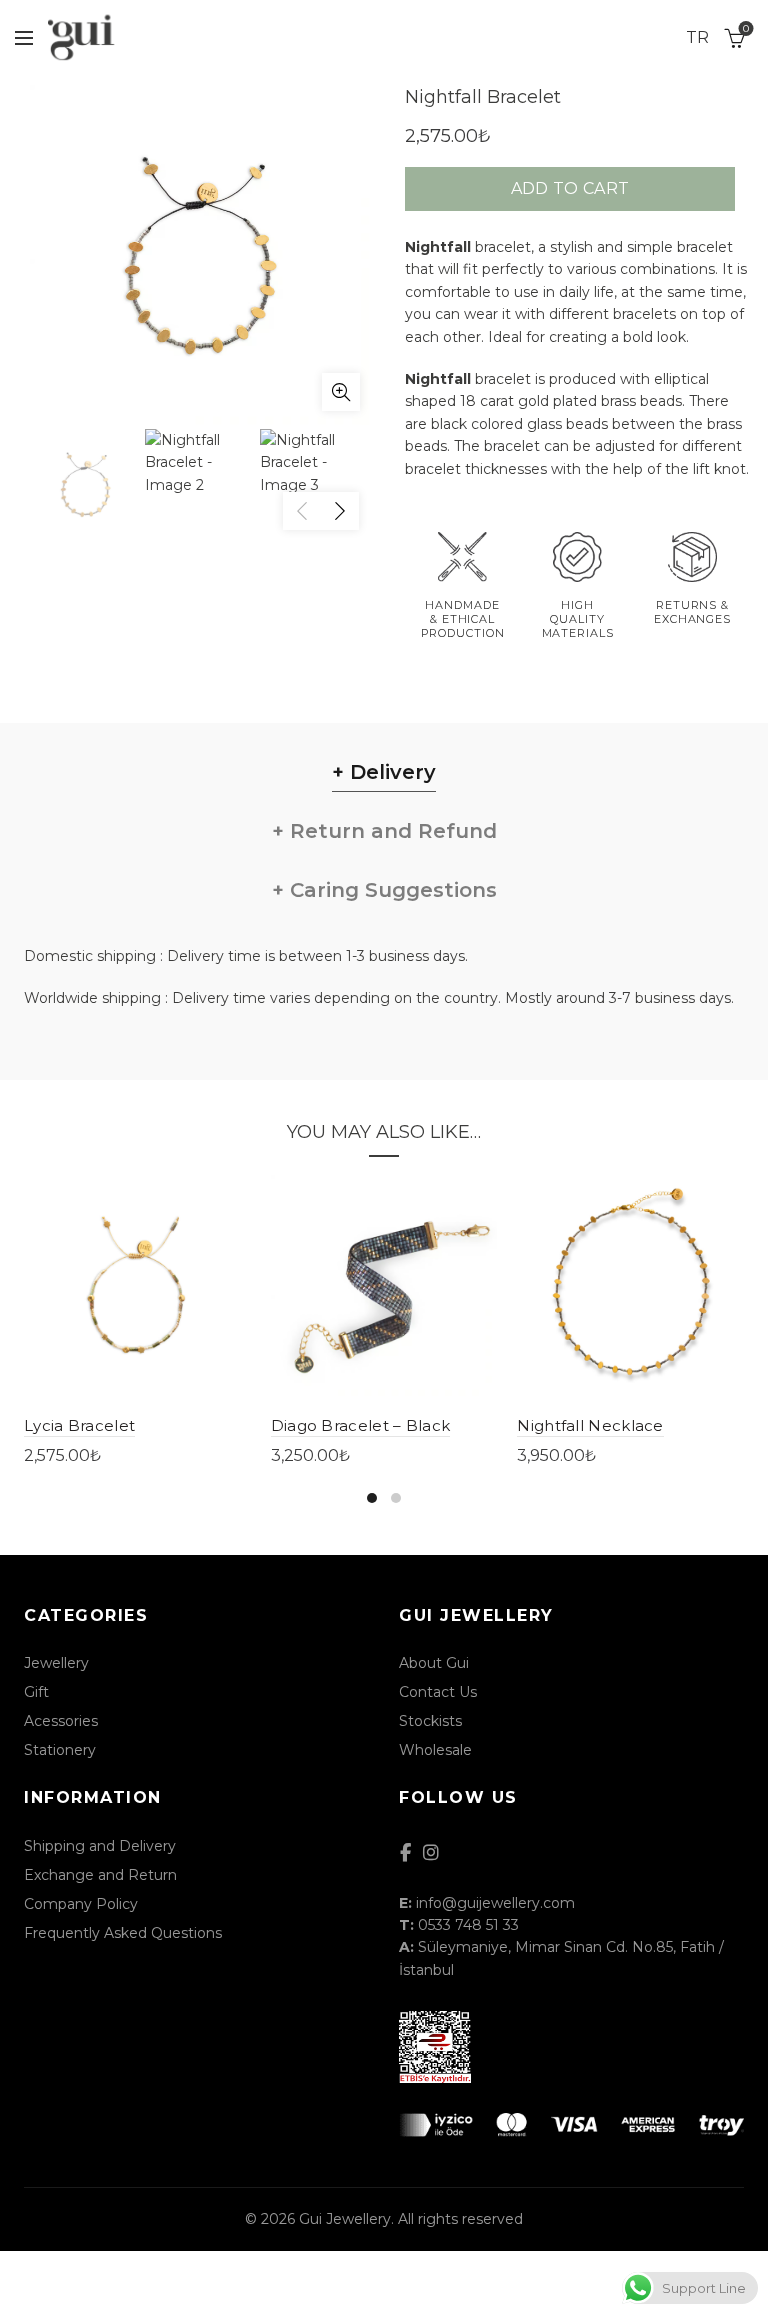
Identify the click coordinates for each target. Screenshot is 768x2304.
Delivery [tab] (390, 772)
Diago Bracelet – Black (361, 1425)
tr (697, 37)
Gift (36, 1692)
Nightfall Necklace (590, 1425)
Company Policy (81, 1904)
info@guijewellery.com (495, 1903)
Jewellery (56, 1663)
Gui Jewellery (345, 2219)
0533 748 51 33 (468, 1925)
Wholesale (435, 1750)
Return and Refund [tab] (390, 831)
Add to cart (570, 188)
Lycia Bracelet (79, 1425)
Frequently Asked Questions (123, 1933)
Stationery (60, 1750)
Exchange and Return (100, 1875)
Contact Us (438, 1692)
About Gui (434, 1663)
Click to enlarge (341, 392)
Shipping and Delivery (100, 1846)
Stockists (430, 1721)
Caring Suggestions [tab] (390, 890)
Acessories (61, 1721)
